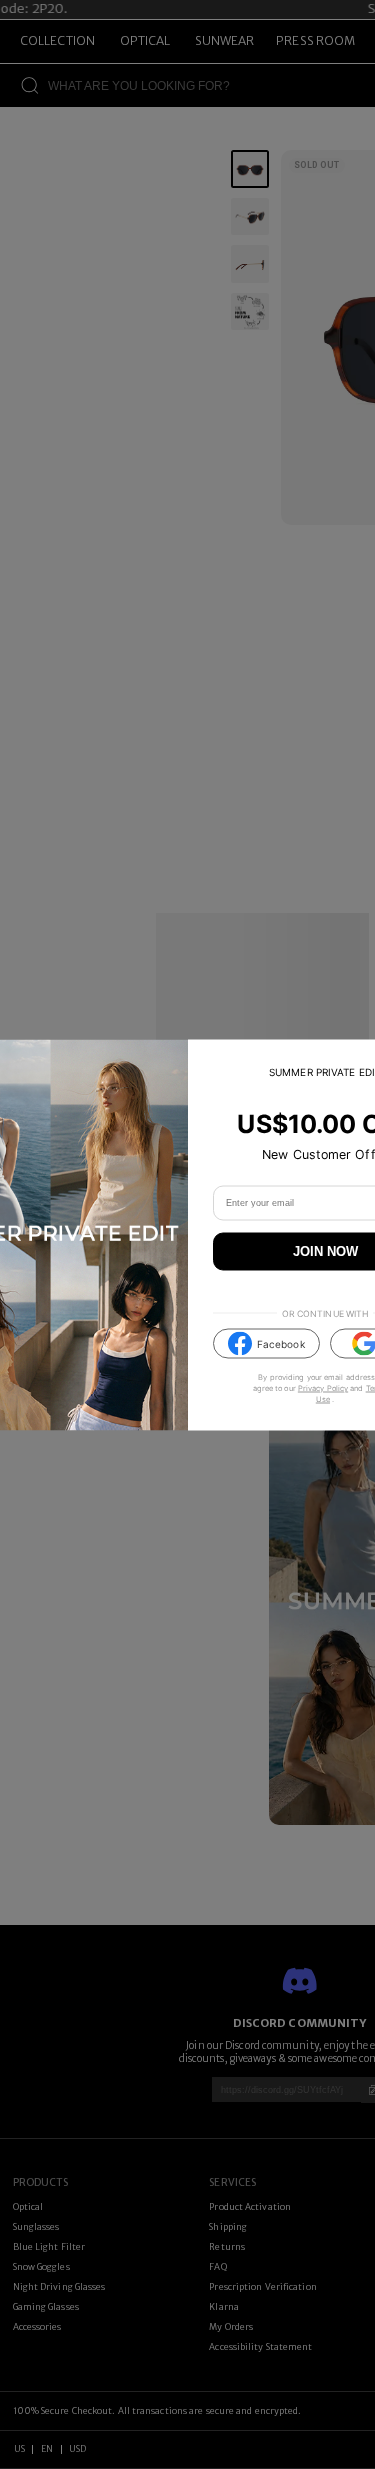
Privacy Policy (323, 1388)
